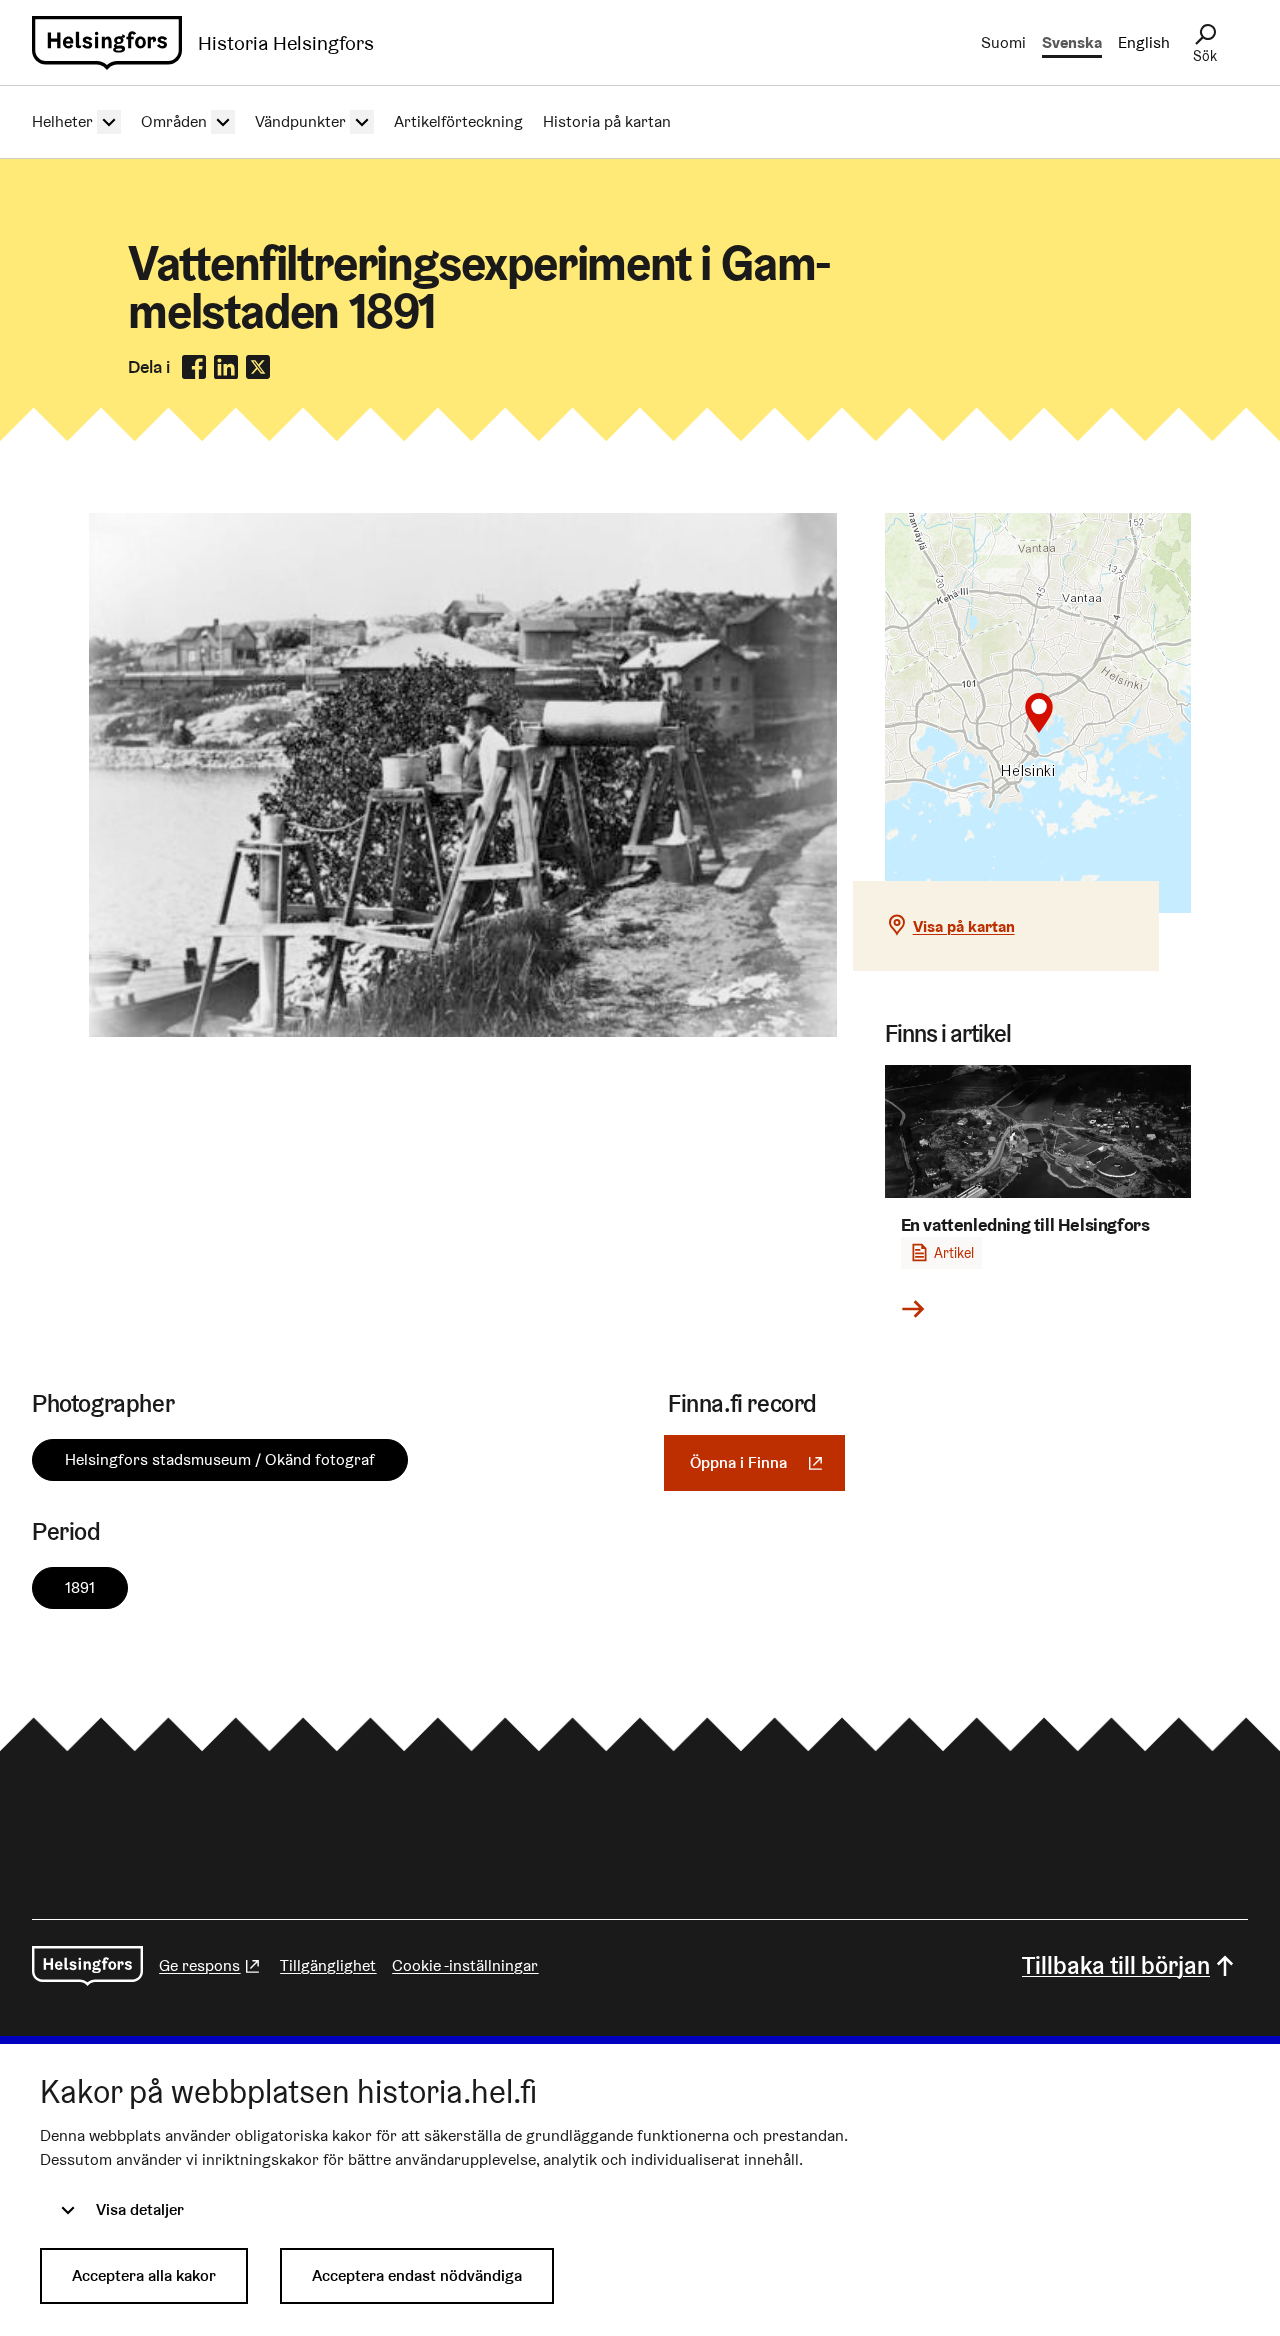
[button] (1039, 713)
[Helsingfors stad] (87, 1966)
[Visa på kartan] (1038, 713)
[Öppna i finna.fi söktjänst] (463, 1031)
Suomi (1003, 42)
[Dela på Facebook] (194, 367)
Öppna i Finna (767, 1462)
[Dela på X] (258, 367)
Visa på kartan (964, 926)
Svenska (1072, 42)
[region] (1038, 713)
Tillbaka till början (1116, 1965)
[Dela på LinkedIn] (226, 367)
